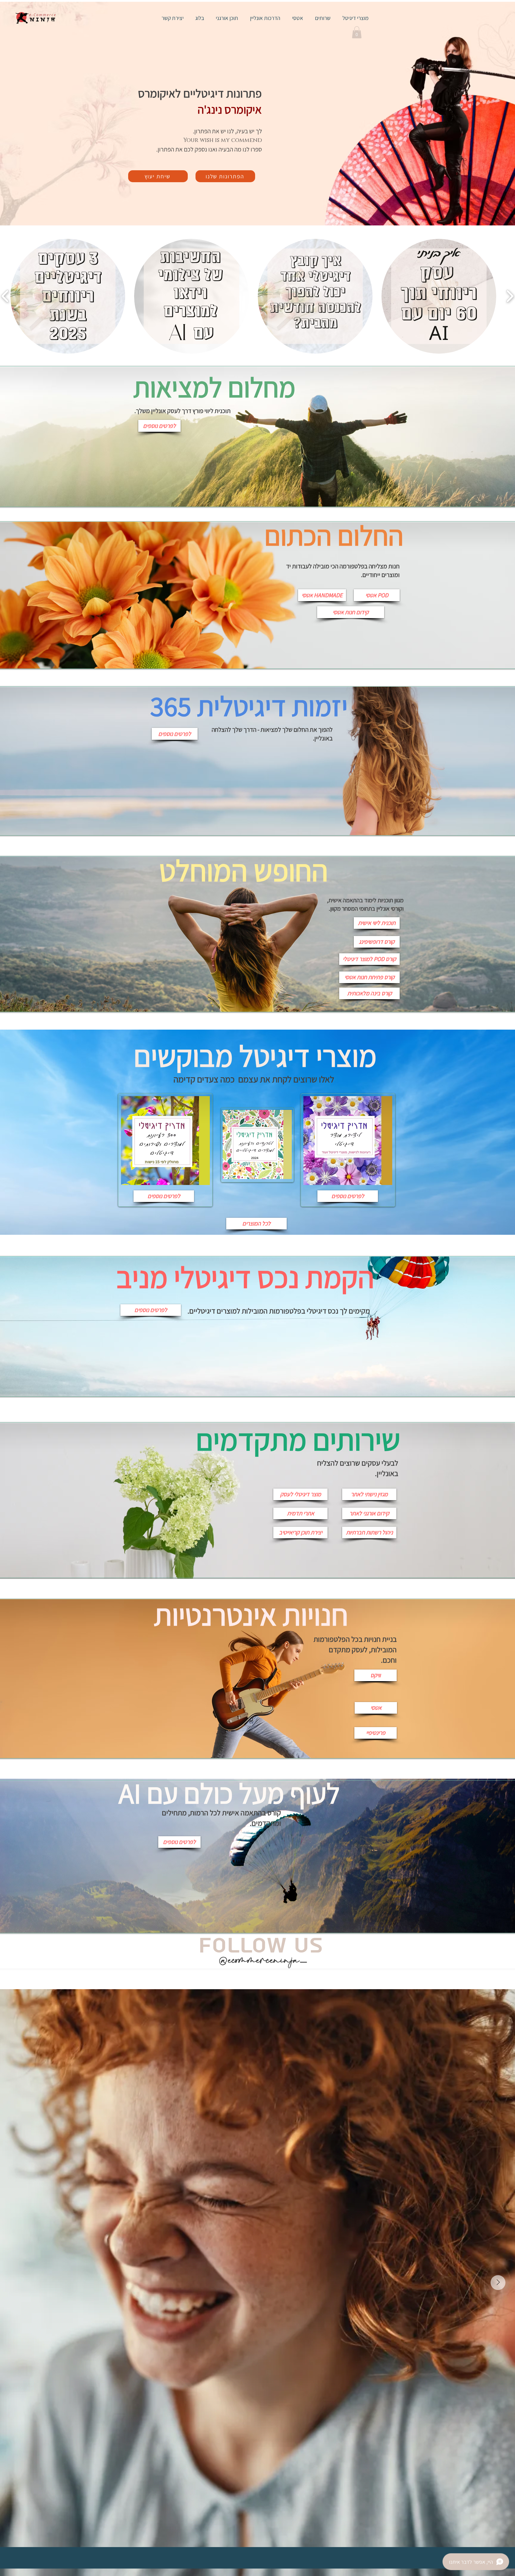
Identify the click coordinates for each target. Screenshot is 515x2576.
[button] (357, 32)
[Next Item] (498, 2283)
